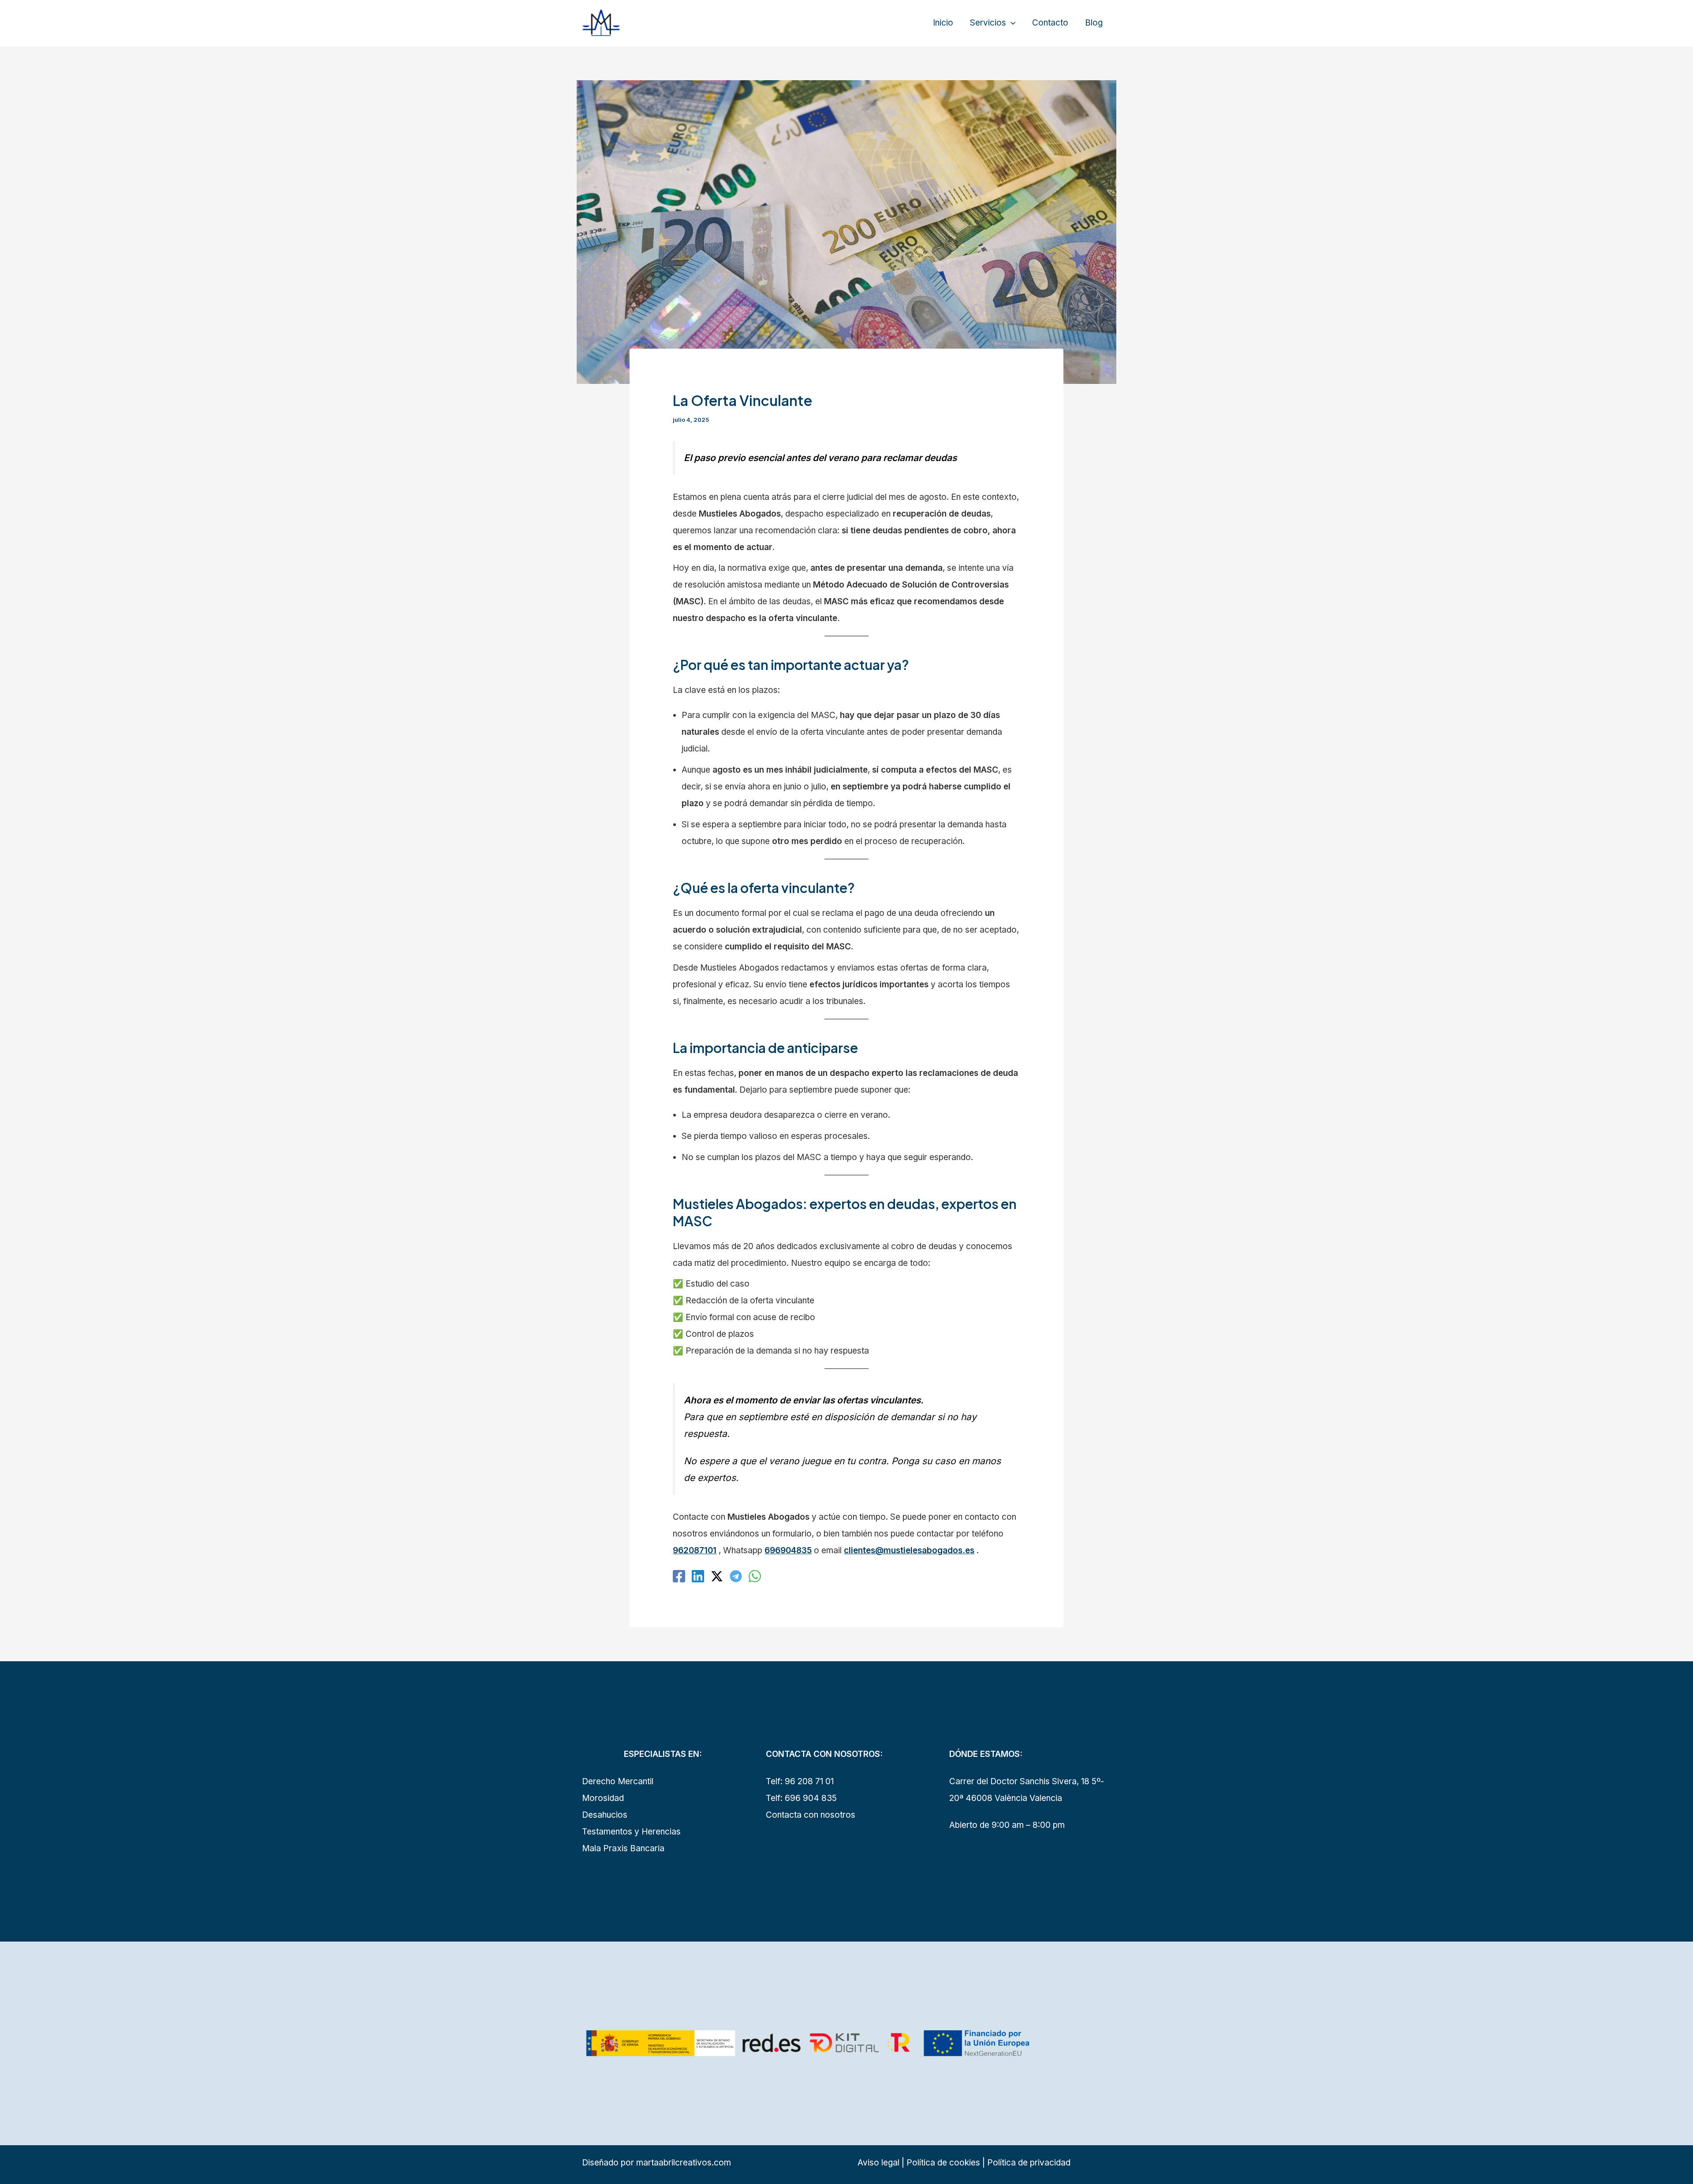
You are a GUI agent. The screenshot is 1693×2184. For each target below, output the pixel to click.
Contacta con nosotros (811, 1815)
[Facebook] (679, 1576)
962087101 (695, 1550)
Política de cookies (942, 2163)
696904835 (788, 1550)
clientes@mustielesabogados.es (909, 1550)
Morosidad (603, 1798)
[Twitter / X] (717, 1576)
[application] (1011, 23)
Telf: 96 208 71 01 (800, 1781)
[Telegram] (736, 1576)
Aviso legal (878, 2163)
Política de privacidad (1029, 2163)
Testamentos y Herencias (631, 1832)
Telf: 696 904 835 (801, 1798)
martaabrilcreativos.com (684, 2163)
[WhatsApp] (755, 1576)
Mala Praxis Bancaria (623, 1848)
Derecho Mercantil (618, 1781)
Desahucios (605, 1815)
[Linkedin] (698, 1576)
